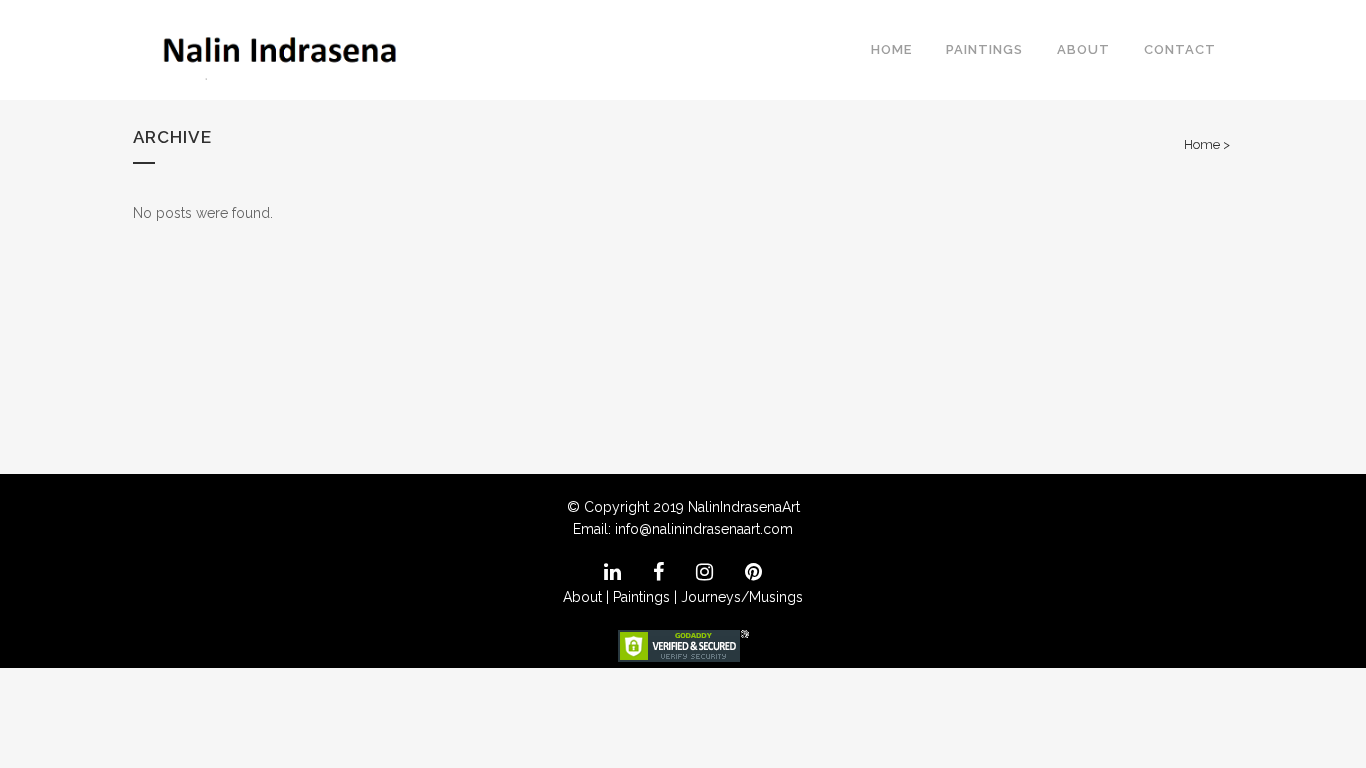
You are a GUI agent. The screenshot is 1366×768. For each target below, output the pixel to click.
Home (1202, 144)
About (582, 597)
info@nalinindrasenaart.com (704, 529)
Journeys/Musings (742, 597)
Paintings (641, 597)
